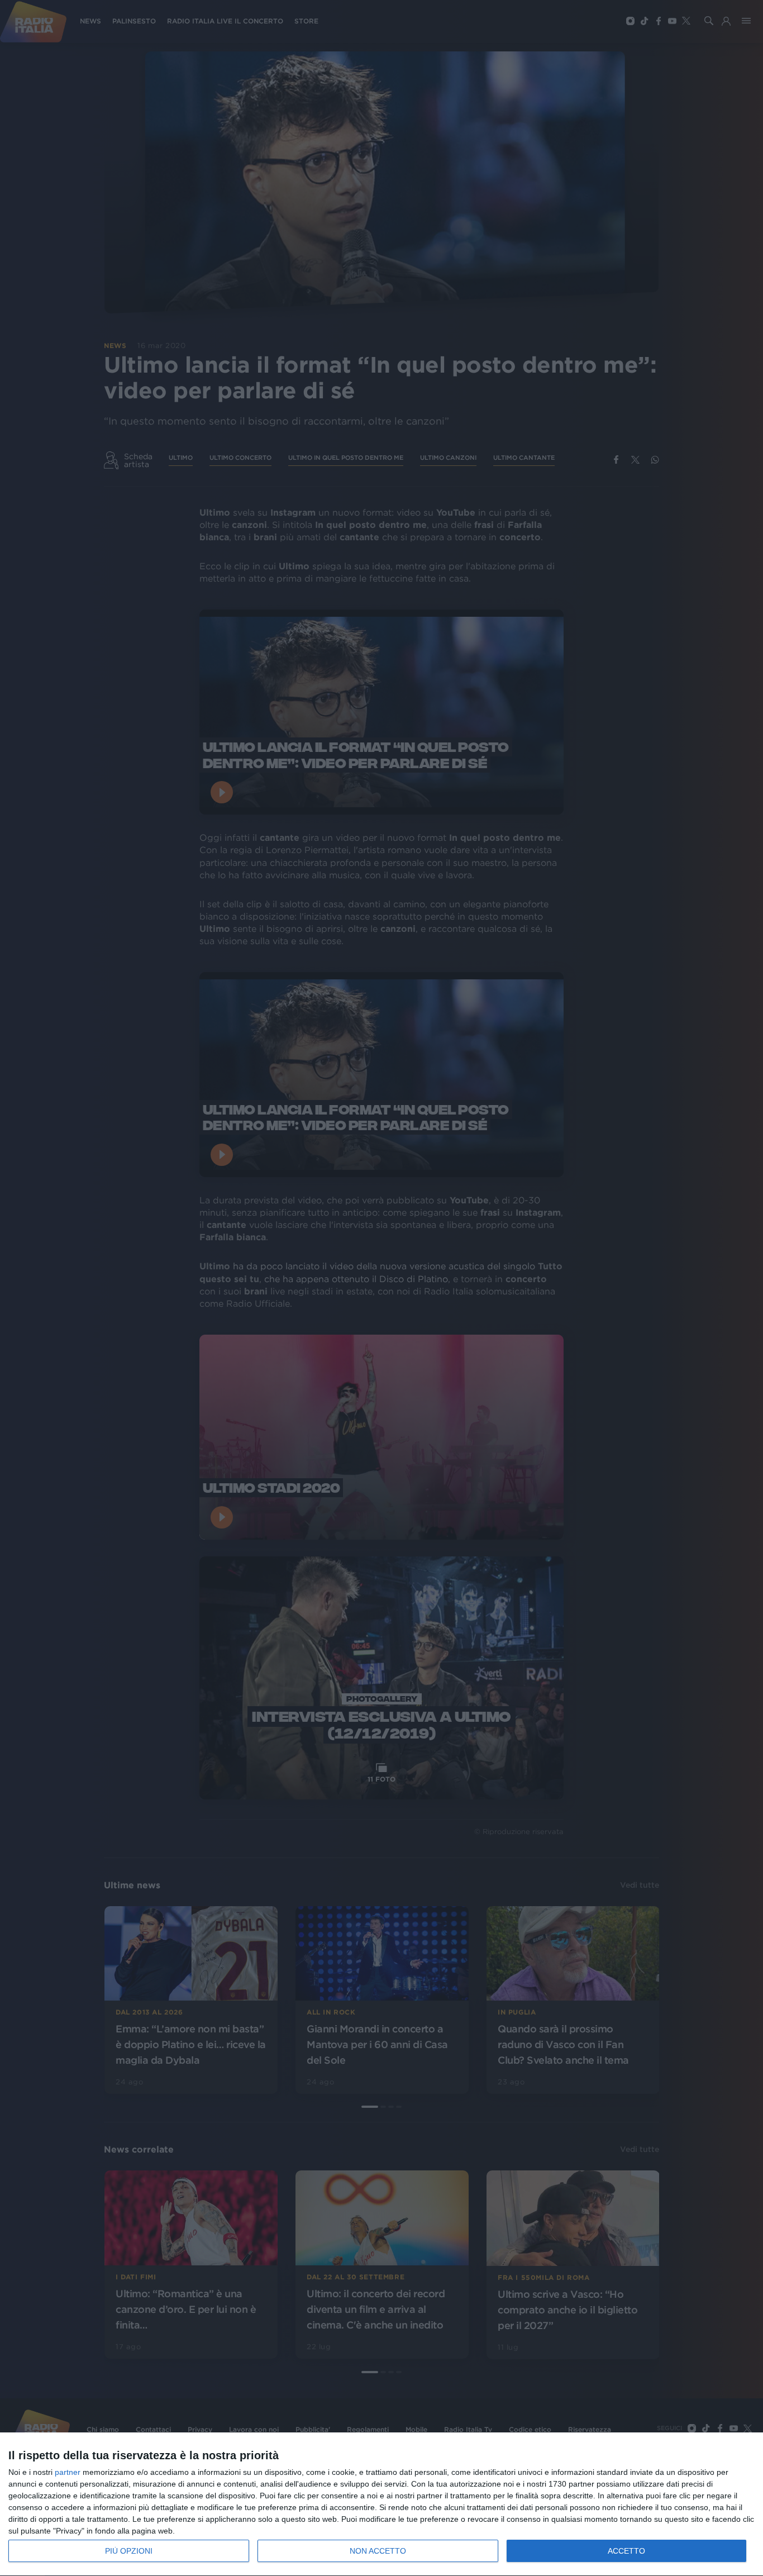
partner (68, 2472)
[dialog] (381, 2504)
